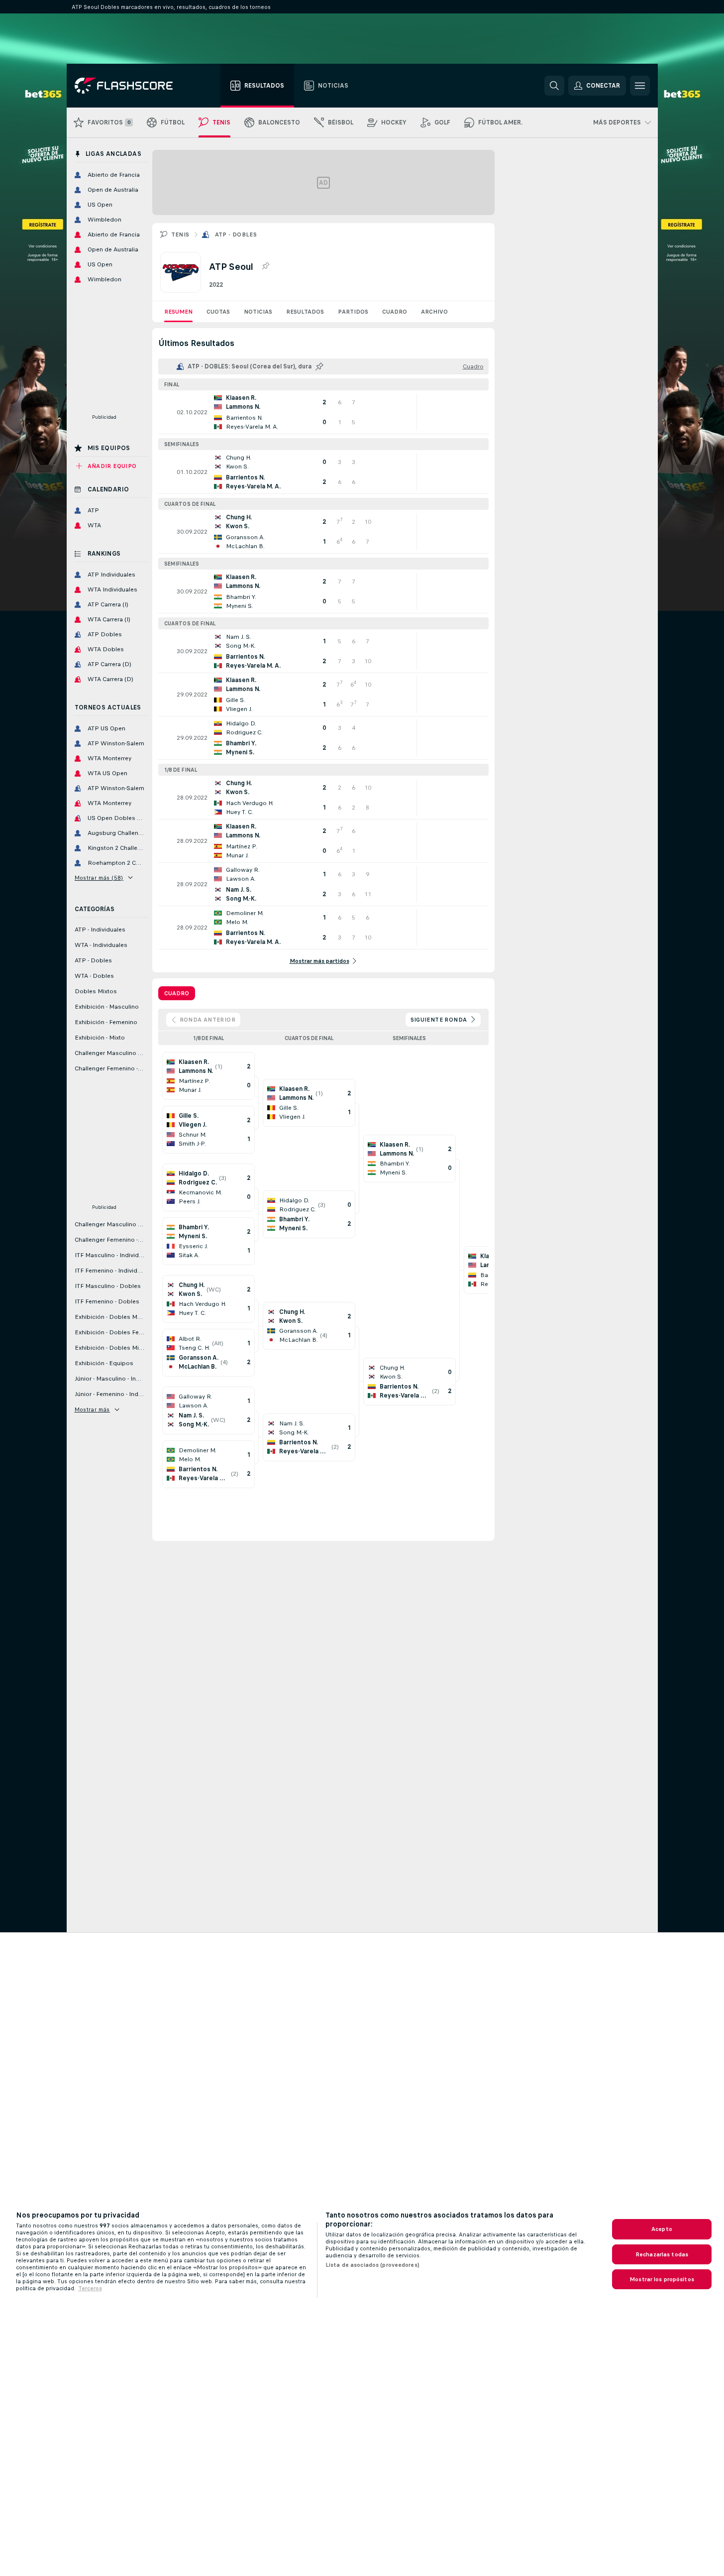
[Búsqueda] (554, 86)
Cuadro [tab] (177, 993)
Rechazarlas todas (662, 2254)
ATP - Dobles (236, 234)
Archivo (434, 312)
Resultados (305, 312)
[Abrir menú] (640, 86)
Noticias (258, 312)
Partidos (353, 312)
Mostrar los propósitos (662, 2279)
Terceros (90, 2288)
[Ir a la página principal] (131, 86)
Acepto (662, 2229)
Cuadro (395, 312)
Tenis (180, 234)
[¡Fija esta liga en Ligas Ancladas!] (265, 266)
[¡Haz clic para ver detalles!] (323, 412)
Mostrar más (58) (99, 878)
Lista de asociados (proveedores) (372, 2265)
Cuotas (218, 312)
